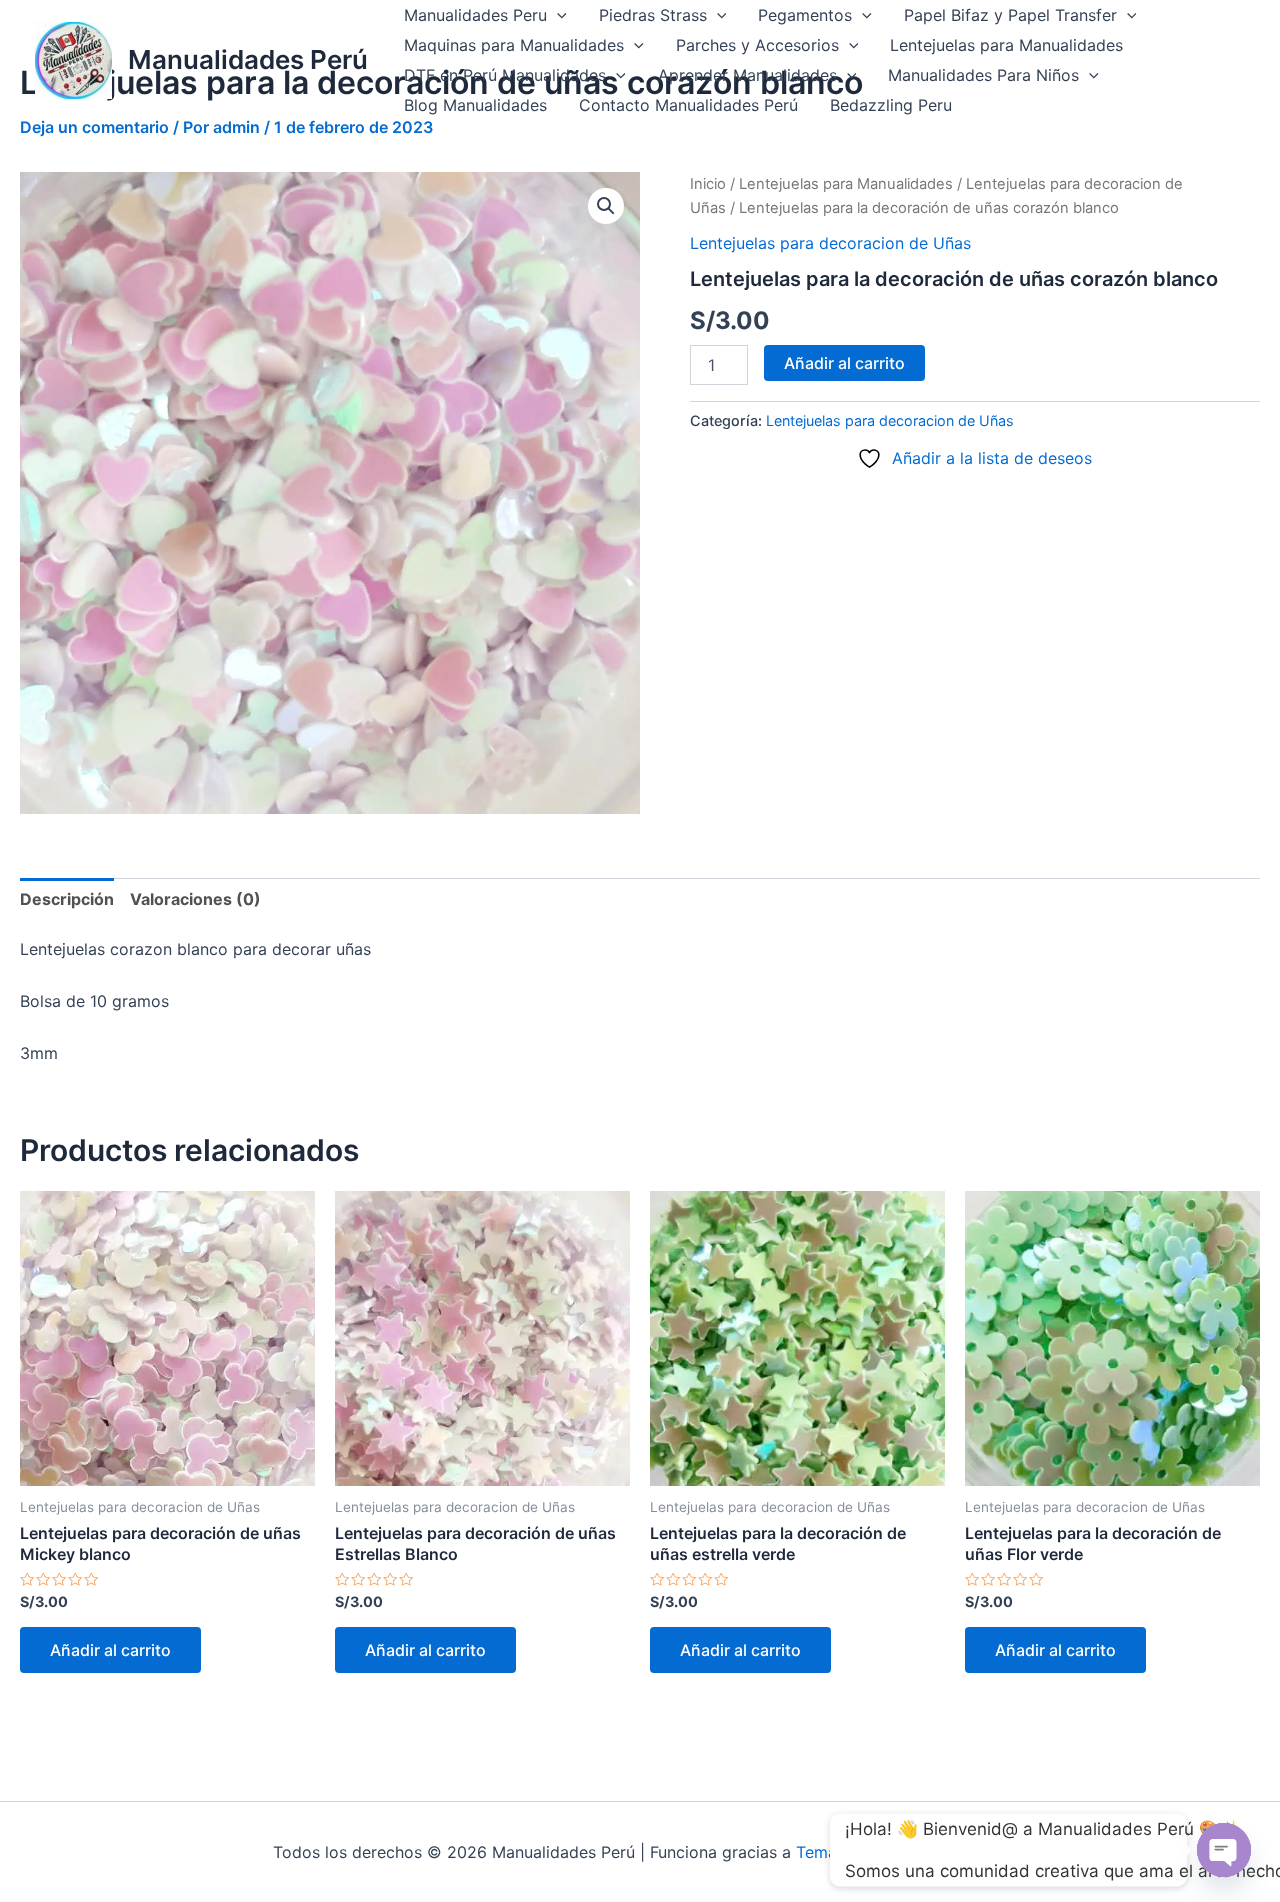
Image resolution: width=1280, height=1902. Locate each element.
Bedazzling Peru (891, 105)
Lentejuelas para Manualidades (1006, 45)
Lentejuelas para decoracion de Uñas (830, 243)
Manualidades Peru (475, 15)
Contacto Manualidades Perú (688, 105)
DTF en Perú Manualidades (505, 75)
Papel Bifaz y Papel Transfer (1010, 15)
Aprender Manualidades (747, 75)
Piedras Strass (653, 15)
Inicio (708, 184)
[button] (606, 206)
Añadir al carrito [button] (110, 1650)
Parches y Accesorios (757, 45)
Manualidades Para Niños (983, 75)
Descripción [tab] (67, 899)
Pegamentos (805, 15)
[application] (557, 15)
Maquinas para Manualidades (514, 45)
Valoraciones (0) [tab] (195, 899)
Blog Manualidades (475, 105)
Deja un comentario (94, 127)
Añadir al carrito (844, 363)
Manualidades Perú (248, 59)
